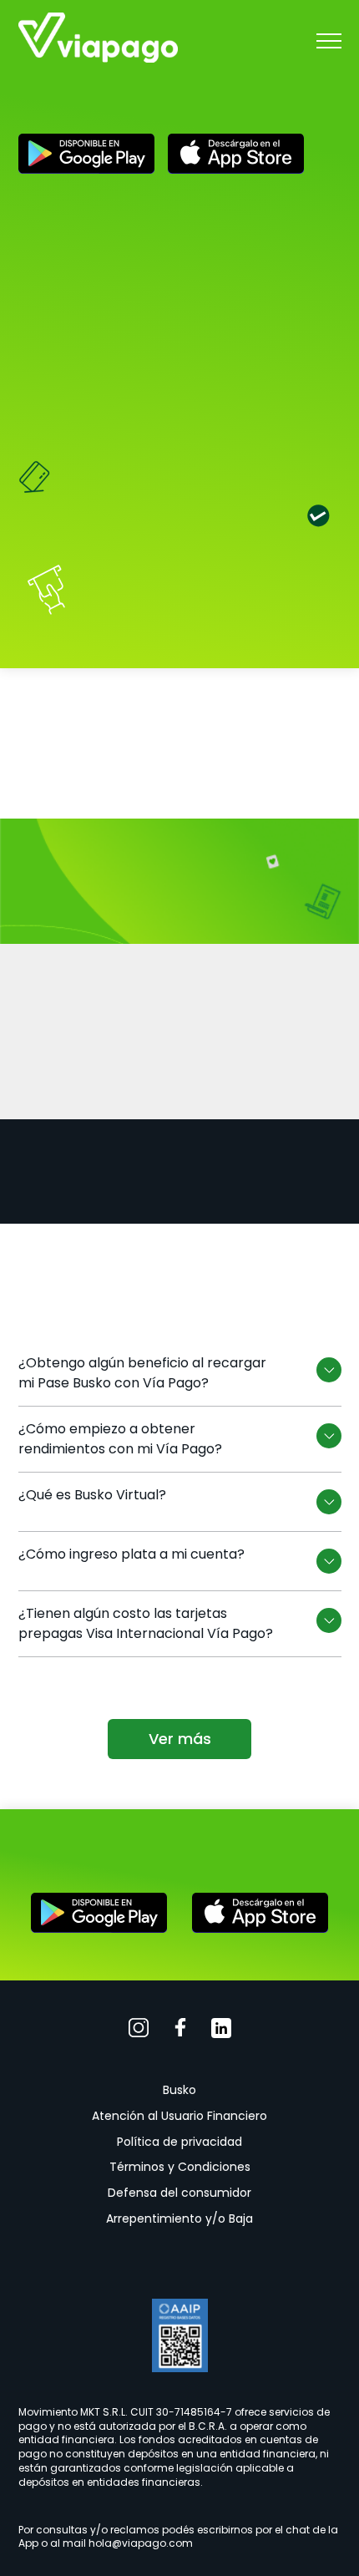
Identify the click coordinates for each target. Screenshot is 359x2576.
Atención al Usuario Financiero (179, 2116)
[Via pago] (98, 41)
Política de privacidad (179, 2142)
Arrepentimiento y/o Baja (179, 2219)
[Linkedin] (221, 2031)
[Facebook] (180, 2031)
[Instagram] (139, 2031)
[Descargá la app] (99, 1916)
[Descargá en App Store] (236, 157)
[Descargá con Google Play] (86, 157)
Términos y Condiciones (180, 2167)
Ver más (180, 1739)
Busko (179, 2090)
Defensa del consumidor (179, 2193)
